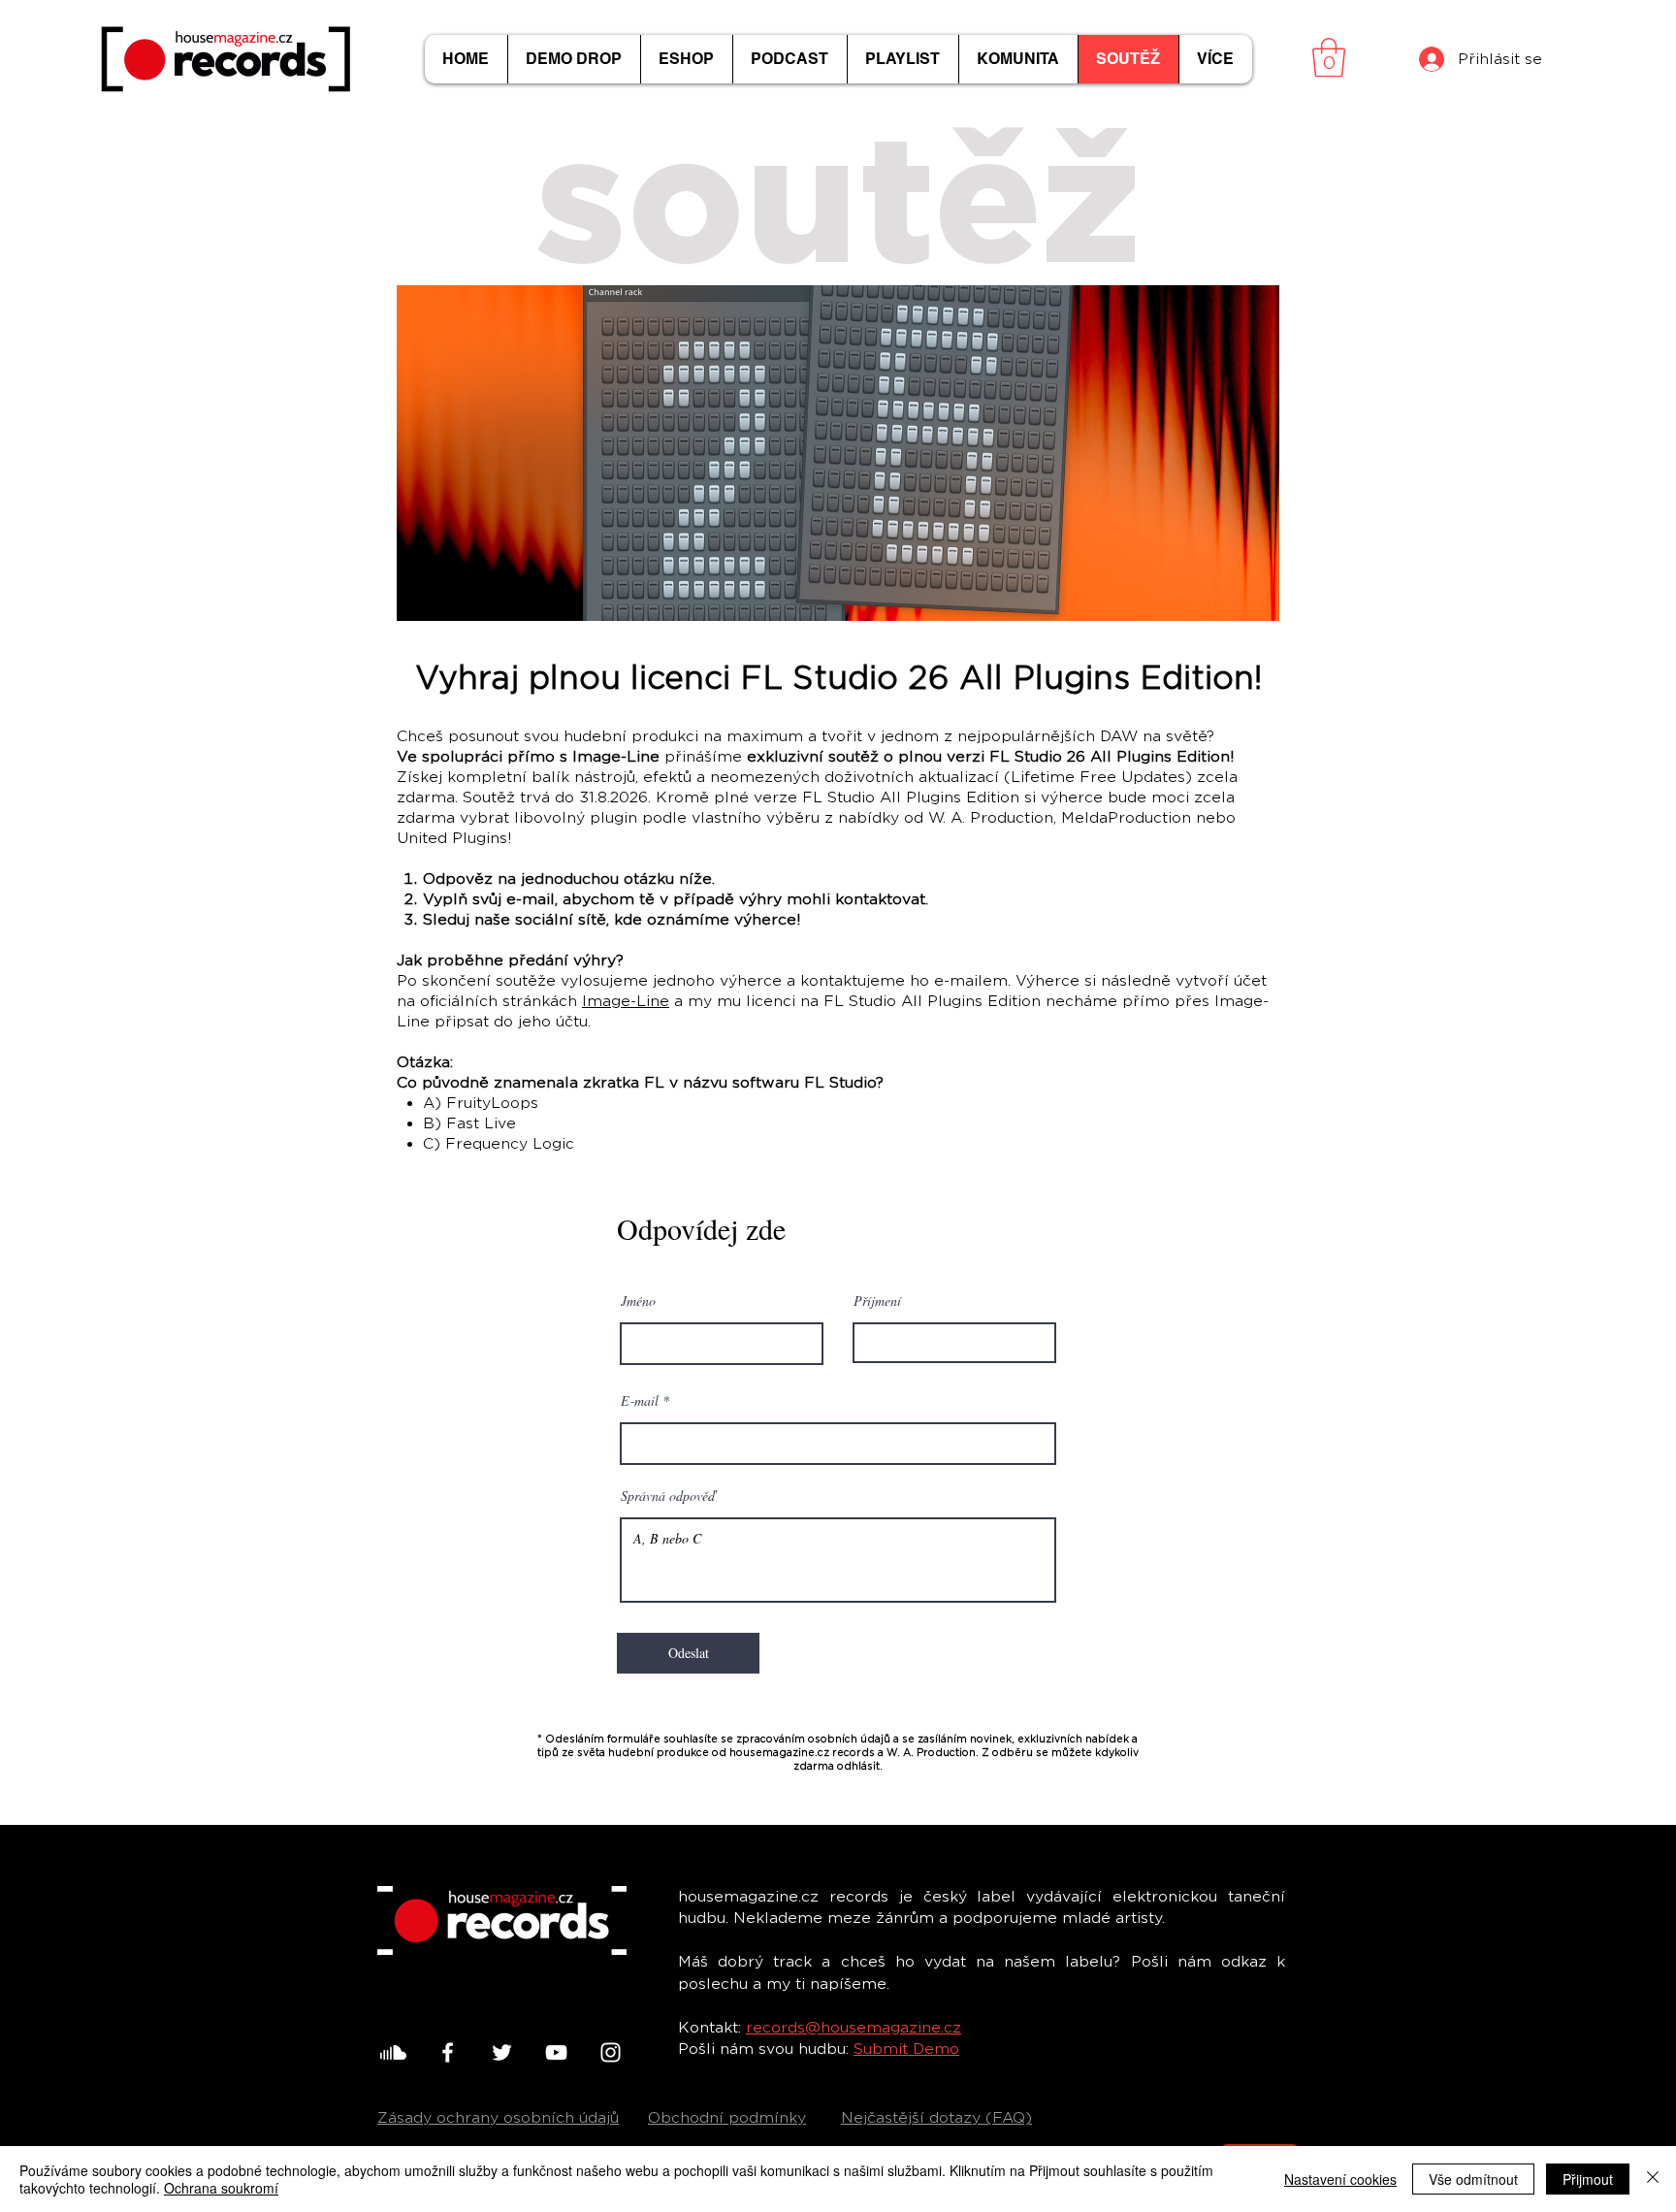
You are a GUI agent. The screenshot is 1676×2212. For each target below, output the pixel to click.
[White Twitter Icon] (502, 2052)
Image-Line (626, 1001)
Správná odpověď (668, 1496)
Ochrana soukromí (221, 2188)
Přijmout (1588, 2179)
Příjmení (877, 1301)
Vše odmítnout (1473, 2179)
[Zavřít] (1653, 2179)
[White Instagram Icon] (611, 2052)
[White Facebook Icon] (448, 2052)
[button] (1329, 57)
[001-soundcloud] (393, 2052)
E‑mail (640, 1401)
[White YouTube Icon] (556, 2052)
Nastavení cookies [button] (1340, 2179)
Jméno (638, 1301)
